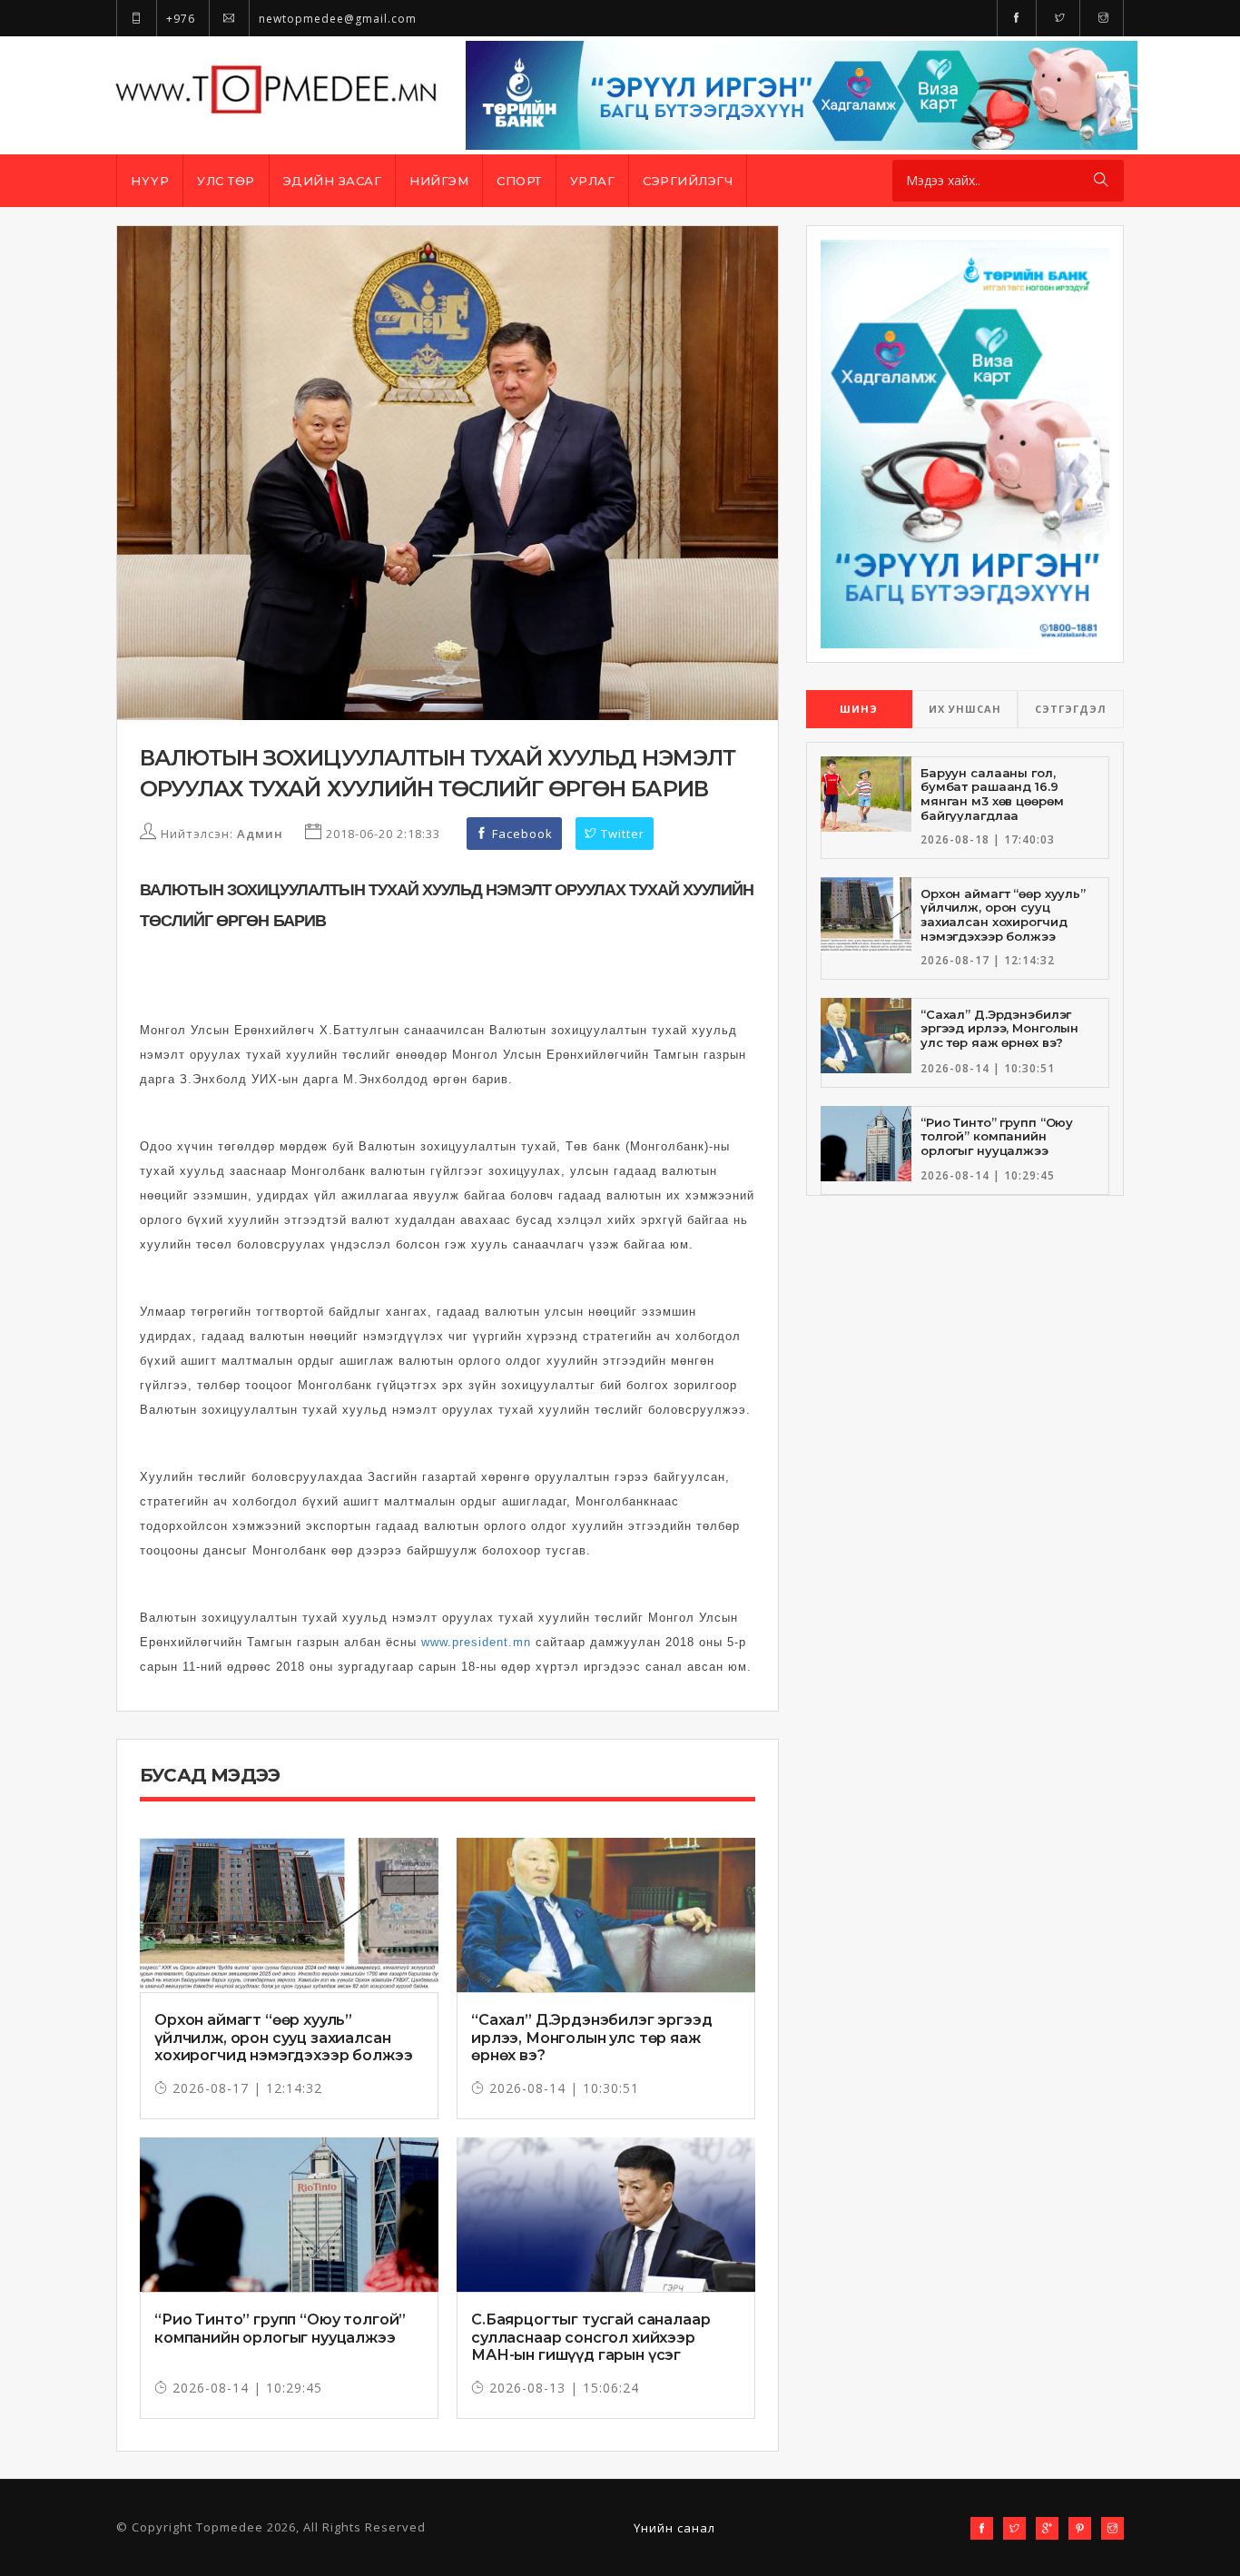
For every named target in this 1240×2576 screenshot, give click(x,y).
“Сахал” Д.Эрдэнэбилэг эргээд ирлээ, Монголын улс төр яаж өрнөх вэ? (592, 2037)
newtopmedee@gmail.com (336, 19)
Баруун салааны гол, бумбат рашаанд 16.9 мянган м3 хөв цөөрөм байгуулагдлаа (992, 794)
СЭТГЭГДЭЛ (1071, 709)
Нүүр (150, 181)
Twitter (621, 834)
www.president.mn (476, 1642)
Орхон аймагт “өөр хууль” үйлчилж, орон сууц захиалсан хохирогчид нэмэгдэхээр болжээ (283, 2037)
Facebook (521, 834)
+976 (179, 19)
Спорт (519, 181)
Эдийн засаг (333, 181)
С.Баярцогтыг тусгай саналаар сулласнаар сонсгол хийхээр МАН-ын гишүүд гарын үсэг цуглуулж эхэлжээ (591, 2346)
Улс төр (226, 181)
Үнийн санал (674, 2528)
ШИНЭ (859, 709)
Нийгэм (439, 181)
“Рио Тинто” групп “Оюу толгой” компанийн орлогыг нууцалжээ (280, 2328)
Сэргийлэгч (688, 181)
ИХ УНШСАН (965, 709)
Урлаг (593, 181)
